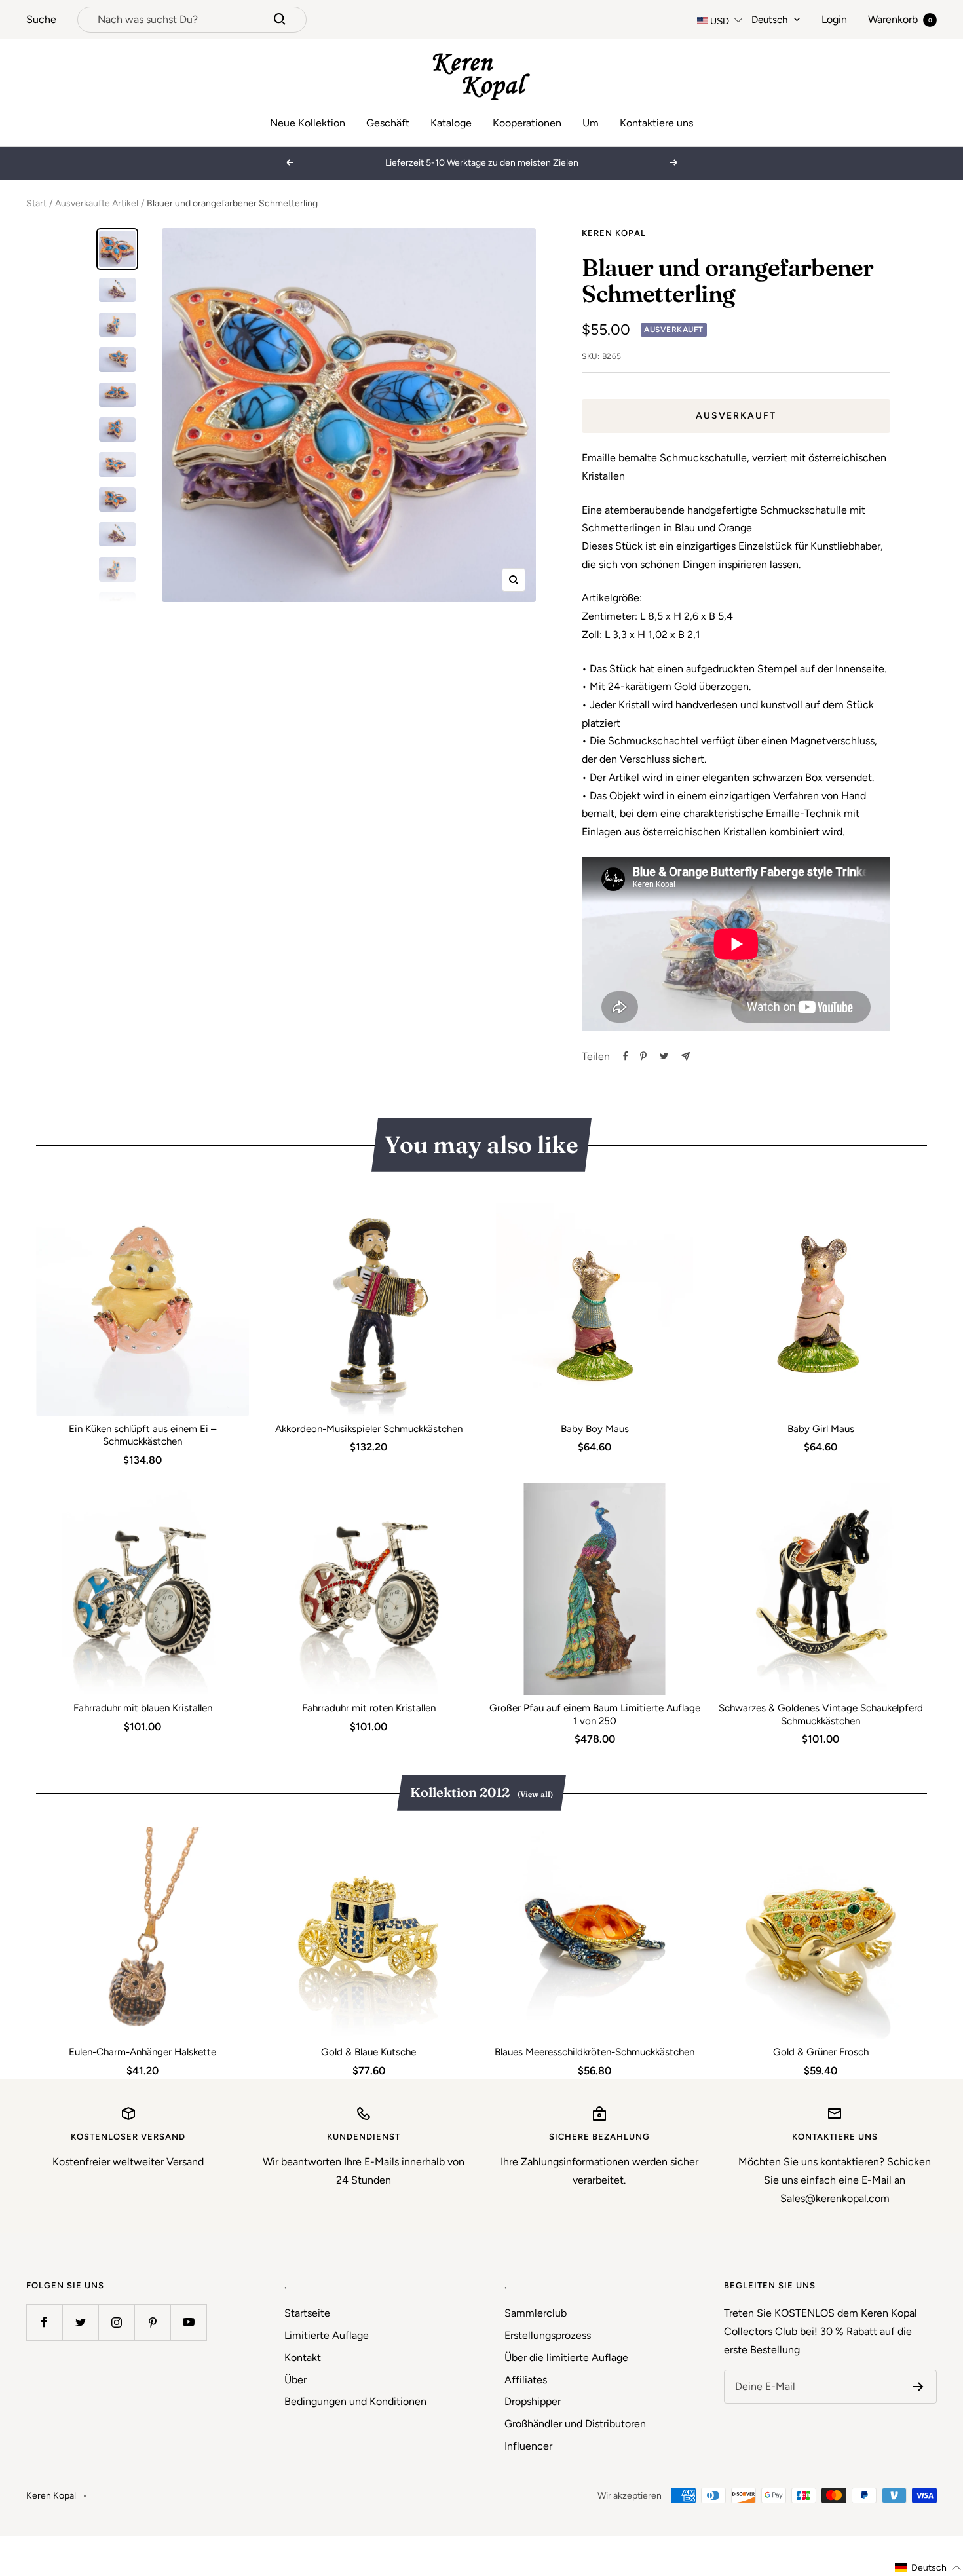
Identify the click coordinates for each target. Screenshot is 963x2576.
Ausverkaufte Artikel (97, 203)
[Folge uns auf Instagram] (116, 2322)
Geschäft (388, 123)
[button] (928, 2568)
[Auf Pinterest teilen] (643, 1056)
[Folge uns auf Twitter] (80, 2322)
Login (834, 19)
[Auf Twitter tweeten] (664, 1056)
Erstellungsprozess (548, 2335)
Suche (41, 19)
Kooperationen (527, 123)
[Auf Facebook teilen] (626, 1056)
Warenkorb (900, 19)
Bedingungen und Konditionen (355, 2401)
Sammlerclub (536, 2313)
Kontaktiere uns (656, 123)
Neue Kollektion (308, 123)
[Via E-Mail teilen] (686, 1056)
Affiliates (526, 2380)
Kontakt (303, 2358)
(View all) (535, 1794)
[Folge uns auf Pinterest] (152, 2322)
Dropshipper (533, 2401)
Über (295, 2380)
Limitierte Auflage (327, 2335)
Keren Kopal (614, 233)
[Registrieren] (918, 2387)
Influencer (528, 2446)
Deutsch (769, 20)
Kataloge (451, 123)
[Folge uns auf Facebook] (44, 2322)
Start (36, 203)
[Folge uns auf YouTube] (188, 2322)
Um (591, 123)
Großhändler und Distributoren (575, 2424)
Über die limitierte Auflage (566, 2358)
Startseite (307, 2313)
